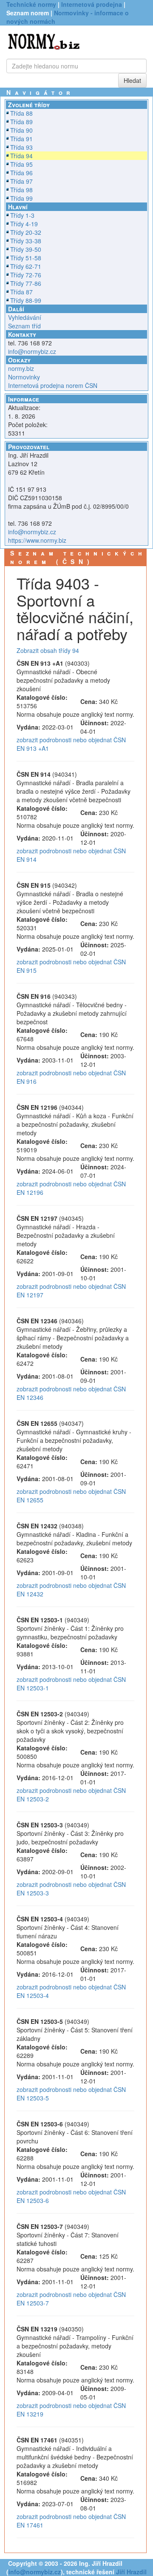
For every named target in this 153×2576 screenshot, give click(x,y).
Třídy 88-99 (26, 300)
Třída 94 (21, 156)
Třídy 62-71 (26, 266)
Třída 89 (21, 122)
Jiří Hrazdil (131, 2572)
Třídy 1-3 (22, 215)
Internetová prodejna (92, 4)
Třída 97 (21, 181)
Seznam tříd (24, 326)
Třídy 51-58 (26, 258)
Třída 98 (21, 190)
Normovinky (24, 377)
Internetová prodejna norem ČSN (53, 385)
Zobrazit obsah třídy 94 (48, 650)
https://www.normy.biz (37, 540)
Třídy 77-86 (26, 283)
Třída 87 (21, 292)
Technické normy (31, 4)
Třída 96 (21, 173)
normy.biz (21, 368)
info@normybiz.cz (32, 351)
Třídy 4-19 (24, 224)
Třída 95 (21, 164)
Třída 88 (21, 113)
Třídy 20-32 (26, 232)
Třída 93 (21, 147)
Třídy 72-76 (26, 275)
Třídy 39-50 (26, 249)
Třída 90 (21, 130)
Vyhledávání (25, 317)
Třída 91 (21, 139)
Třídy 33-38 (26, 241)
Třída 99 (21, 198)
